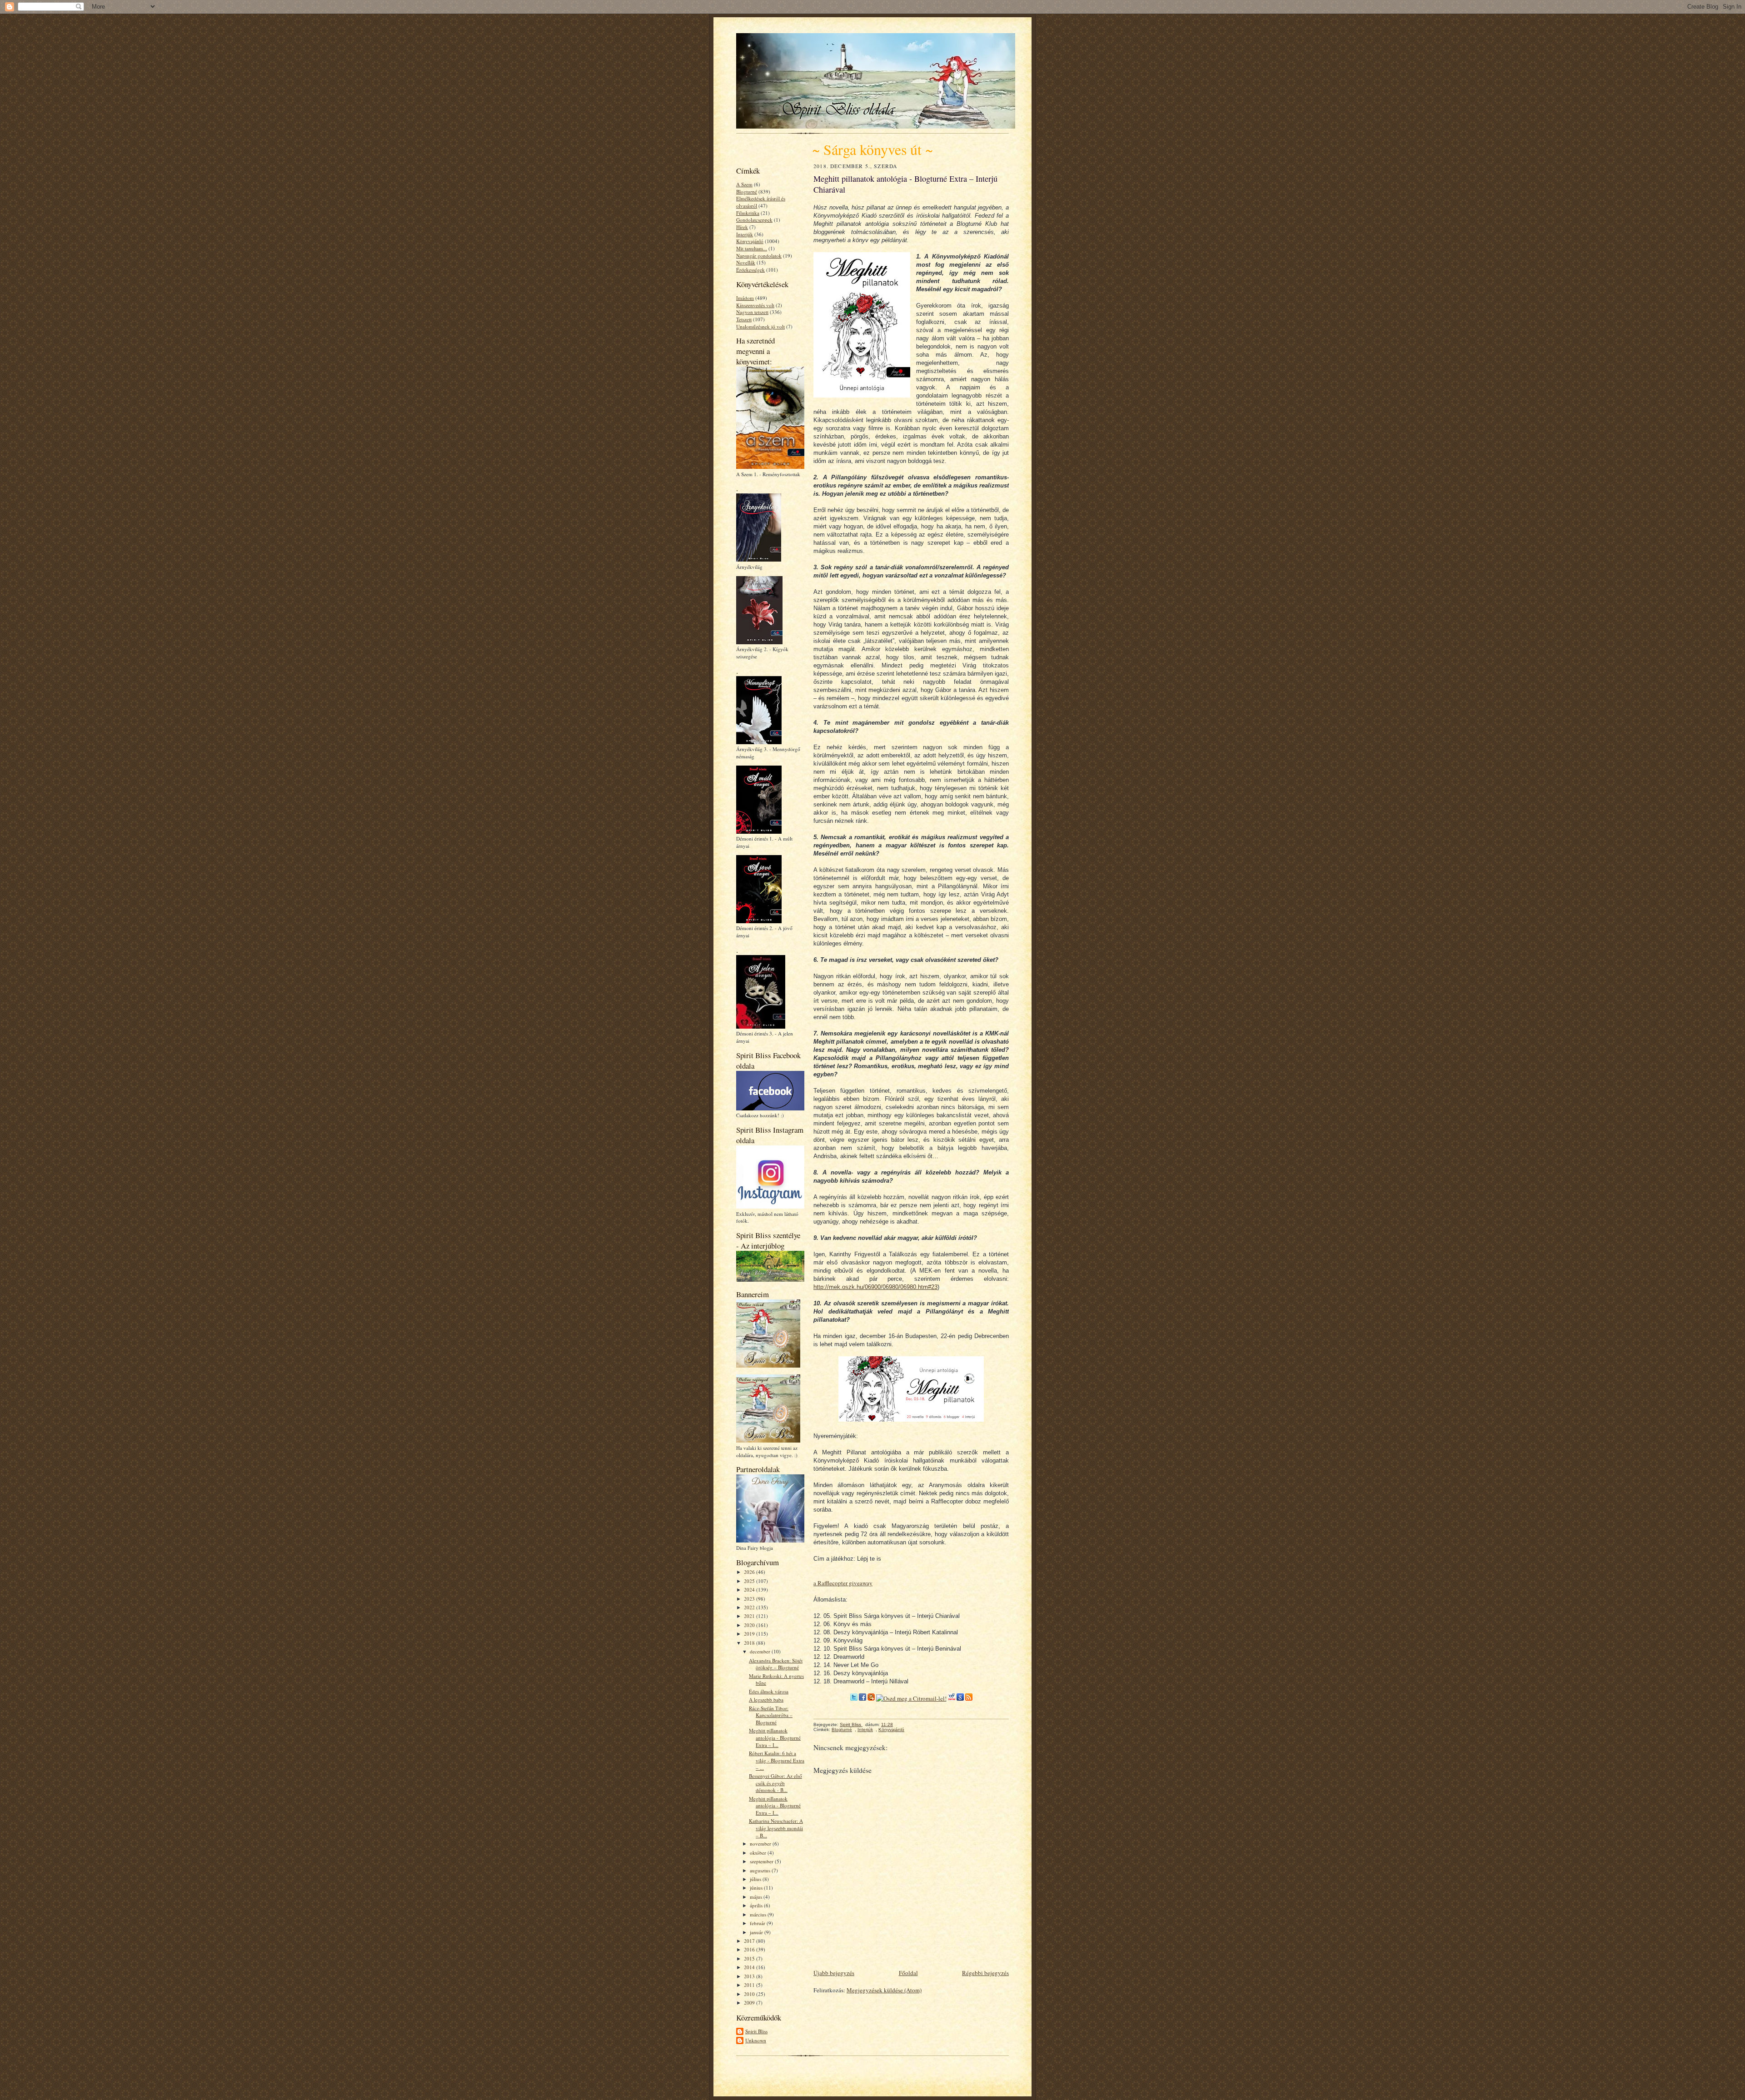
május (757, 1897)
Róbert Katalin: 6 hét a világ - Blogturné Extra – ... (777, 1760)
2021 (750, 1616)
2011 (750, 1985)
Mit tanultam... (752, 248)
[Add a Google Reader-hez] (960, 1698)
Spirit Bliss (756, 2031)
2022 (750, 1607)
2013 (750, 1976)
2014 (750, 1967)
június (757, 1888)
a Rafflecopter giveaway (843, 1583)
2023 (750, 1599)
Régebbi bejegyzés (985, 1973)
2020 (750, 1625)
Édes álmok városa (769, 1691)
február (758, 1923)
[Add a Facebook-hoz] (863, 1698)
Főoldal (908, 1973)
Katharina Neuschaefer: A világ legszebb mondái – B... (776, 1828)
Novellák (746, 262)
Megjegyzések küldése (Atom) (884, 1990)
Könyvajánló (750, 241)
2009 (750, 2003)
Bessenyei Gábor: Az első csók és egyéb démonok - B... (775, 1783)
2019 (750, 1634)
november (761, 1844)
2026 (750, 1572)
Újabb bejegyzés (834, 1973)
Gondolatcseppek (754, 220)
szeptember (762, 1861)
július (756, 1879)
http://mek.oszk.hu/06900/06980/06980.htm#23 (875, 1287)
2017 (750, 1941)
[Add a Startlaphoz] (871, 1698)
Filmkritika (748, 213)
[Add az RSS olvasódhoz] (969, 1698)
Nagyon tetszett (752, 312)
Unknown (756, 2040)
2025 (750, 1581)
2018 (750, 1643)
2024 (750, 1590)
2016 (750, 1949)
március (759, 1914)
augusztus (761, 1870)
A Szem (744, 184)
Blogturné (747, 192)
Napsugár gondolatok (759, 256)
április (757, 1905)
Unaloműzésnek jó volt (760, 326)
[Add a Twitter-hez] (854, 1698)
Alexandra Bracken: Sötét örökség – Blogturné (776, 1664)
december (761, 1651)
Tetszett (744, 319)
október (759, 1853)
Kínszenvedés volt (755, 305)
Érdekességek (750, 270)
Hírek (742, 227)
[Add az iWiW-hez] (952, 1698)
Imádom (745, 298)
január (757, 1932)
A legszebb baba (766, 1699)
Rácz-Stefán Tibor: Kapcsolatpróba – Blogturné (771, 1715)
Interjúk (745, 234)
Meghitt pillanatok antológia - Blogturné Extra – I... (775, 1737)
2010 (750, 1994)
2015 (750, 1958)
